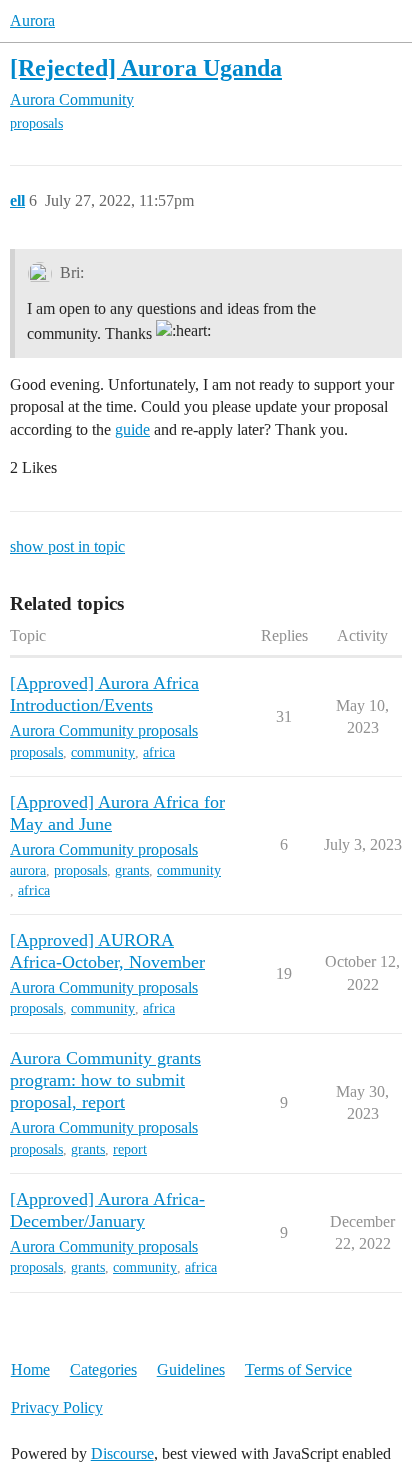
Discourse (122, 1453)
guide (132, 429)
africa (159, 752)
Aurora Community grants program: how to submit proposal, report (105, 1080)
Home (30, 1369)
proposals (36, 123)
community (103, 752)
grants (132, 870)
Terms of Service (298, 1369)
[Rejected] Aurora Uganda (146, 67)
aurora (28, 870)
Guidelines (191, 1369)
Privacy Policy (57, 1407)
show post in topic (67, 546)
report (130, 1149)
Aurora (32, 20)
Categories (103, 1369)
